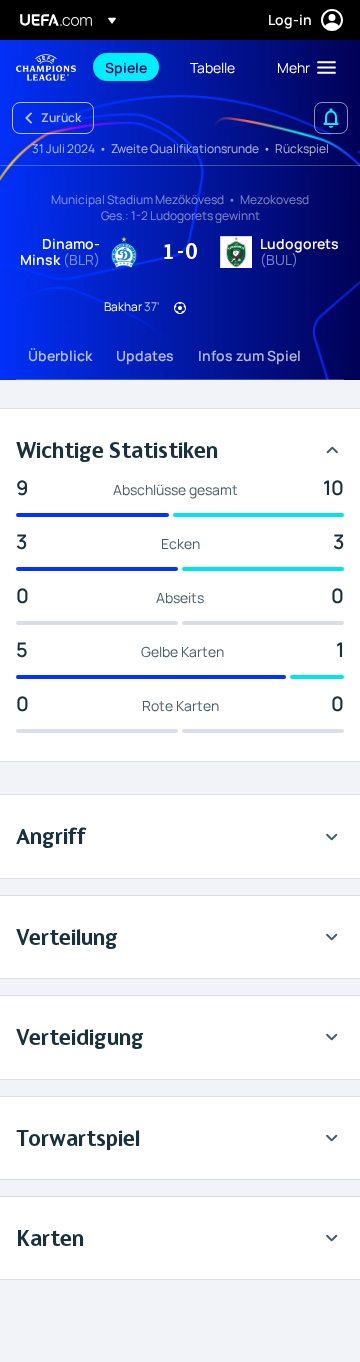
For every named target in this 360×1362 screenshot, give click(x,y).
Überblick (60, 355)
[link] (126, 67)
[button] (302, 67)
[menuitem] (130, 67)
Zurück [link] (61, 117)
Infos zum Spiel (249, 355)
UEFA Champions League (46, 67)
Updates (145, 355)
